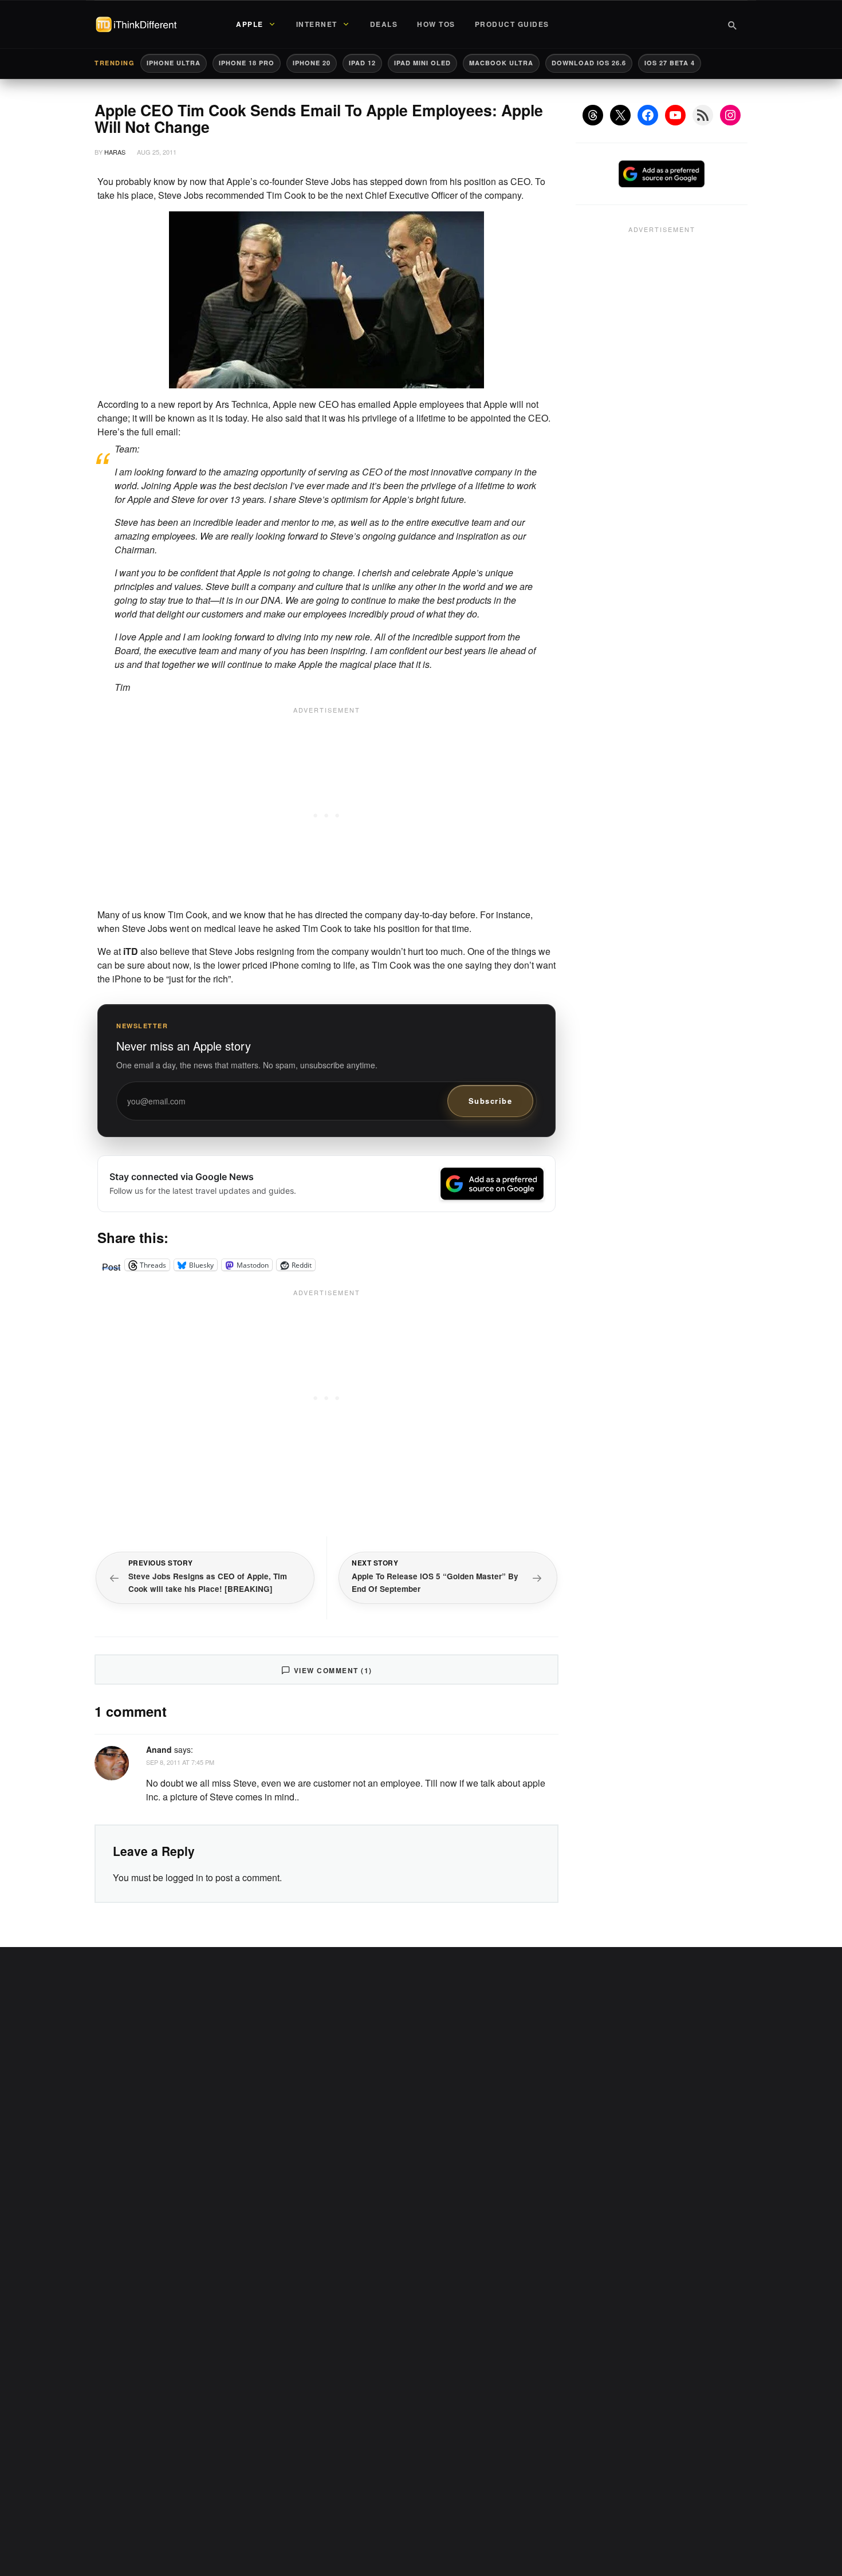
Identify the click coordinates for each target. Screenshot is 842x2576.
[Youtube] (675, 115)
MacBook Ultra (501, 63)
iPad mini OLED (422, 63)
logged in (184, 1877)
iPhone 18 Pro (247, 63)
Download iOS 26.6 (589, 63)
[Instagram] (730, 115)
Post (111, 1265)
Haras (115, 152)
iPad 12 (362, 63)
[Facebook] (648, 115)
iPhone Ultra (174, 63)
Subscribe (491, 1101)
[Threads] (593, 115)
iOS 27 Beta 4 (670, 63)
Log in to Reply (532, 1748)
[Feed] (703, 115)
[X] (620, 115)
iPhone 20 (312, 63)
